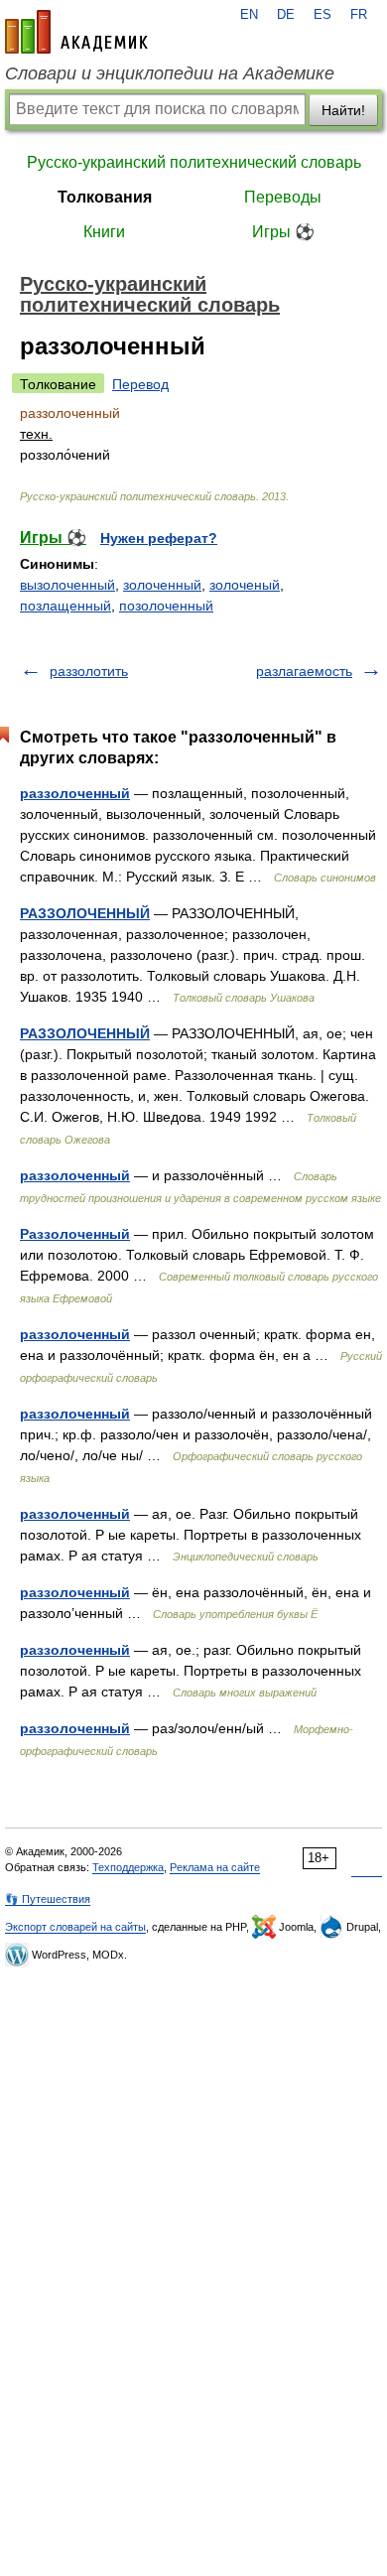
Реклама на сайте (215, 1867)
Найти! (343, 110)
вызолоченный (67, 585)
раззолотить (89, 671)
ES (322, 15)
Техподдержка (128, 1867)
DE (286, 15)
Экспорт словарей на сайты (75, 1927)
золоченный (162, 585)
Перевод (140, 384)
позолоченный (166, 606)
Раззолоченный (75, 1234)
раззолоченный (75, 793)
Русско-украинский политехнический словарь (194, 162)
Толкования (105, 197)
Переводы (283, 197)
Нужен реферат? (159, 538)
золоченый (245, 585)
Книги (104, 232)
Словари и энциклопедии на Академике (170, 73)
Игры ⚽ (283, 232)
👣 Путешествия (48, 1899)
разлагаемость (304, 671)
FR (359, 15)
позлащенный (65, 606)
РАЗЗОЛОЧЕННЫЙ (85, 913)
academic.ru (76, 32)
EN (249, 15)
